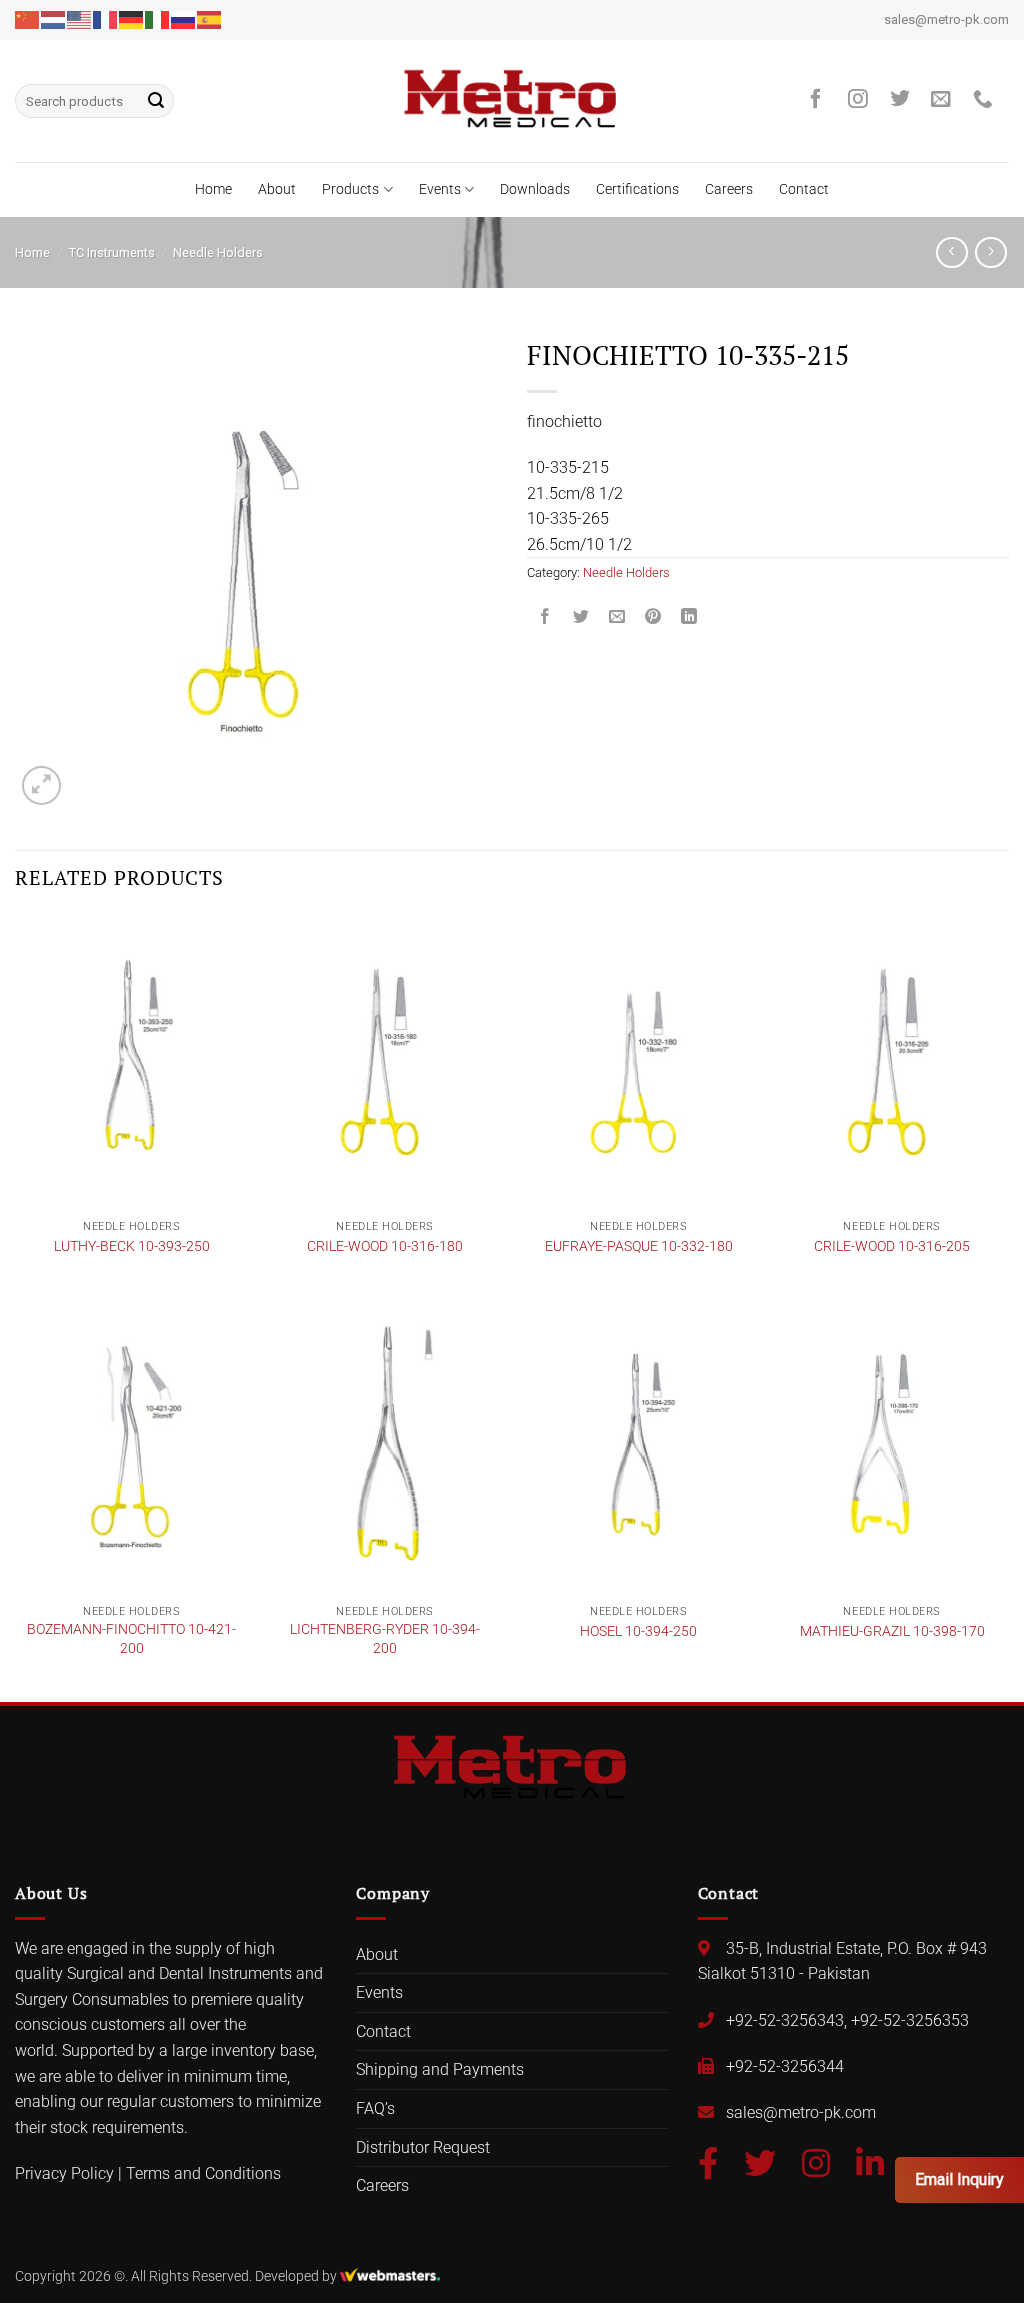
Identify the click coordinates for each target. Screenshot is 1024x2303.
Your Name (361, 998)
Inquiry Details (364, 1232)
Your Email (359, 1076)
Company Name (377, 1154)
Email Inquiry (959, 2179)
